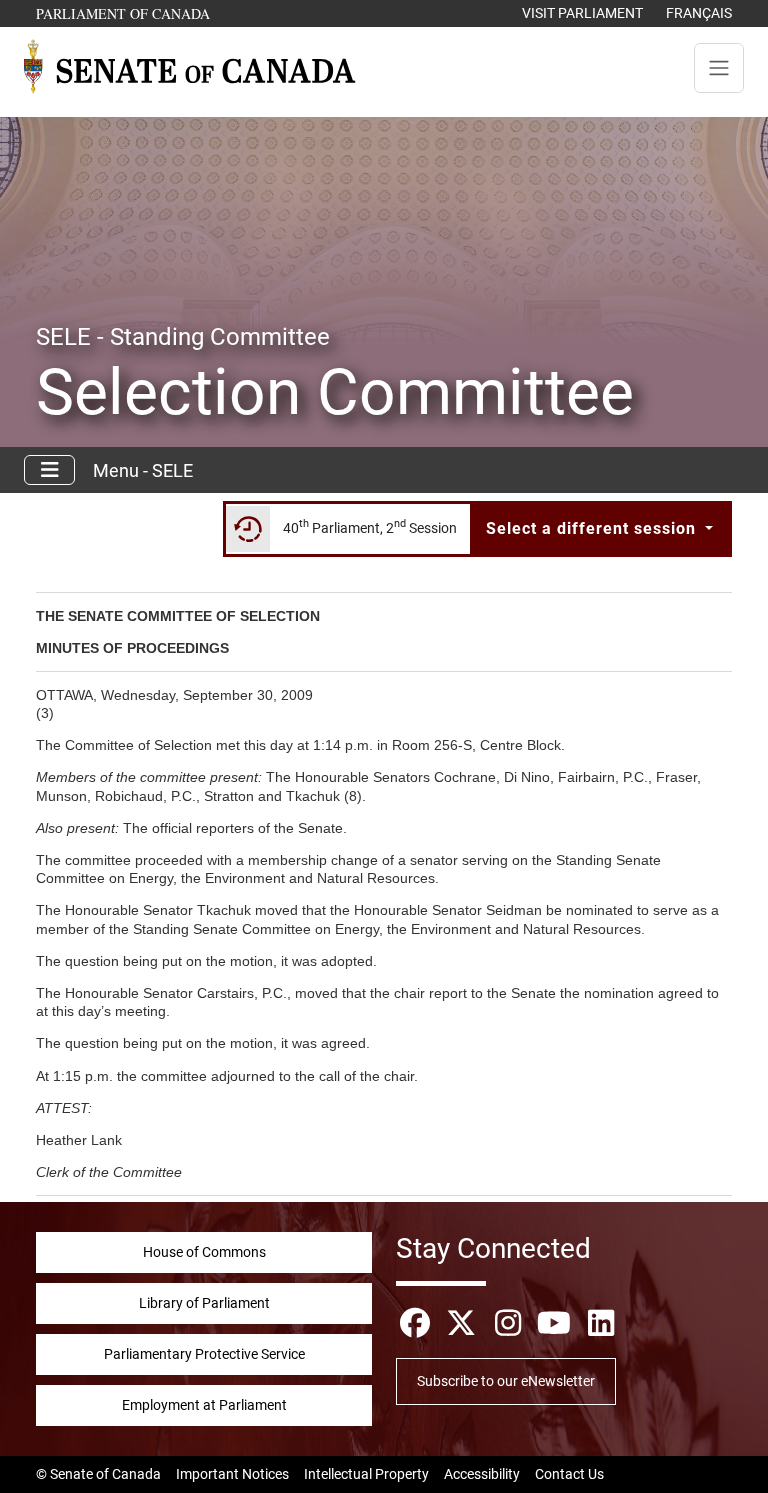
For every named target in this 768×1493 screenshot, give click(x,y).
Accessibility (482, 1474)
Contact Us (569, 1474)
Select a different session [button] (593, 528)
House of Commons (204, 1252)
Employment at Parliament (204, 1405)
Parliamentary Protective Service (204, 1354)
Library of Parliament (204, 1303)
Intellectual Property (366, 1474)
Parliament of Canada (124, 13)
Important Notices (232, 1474)
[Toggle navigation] (719, 68)
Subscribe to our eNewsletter (506, 1381)
